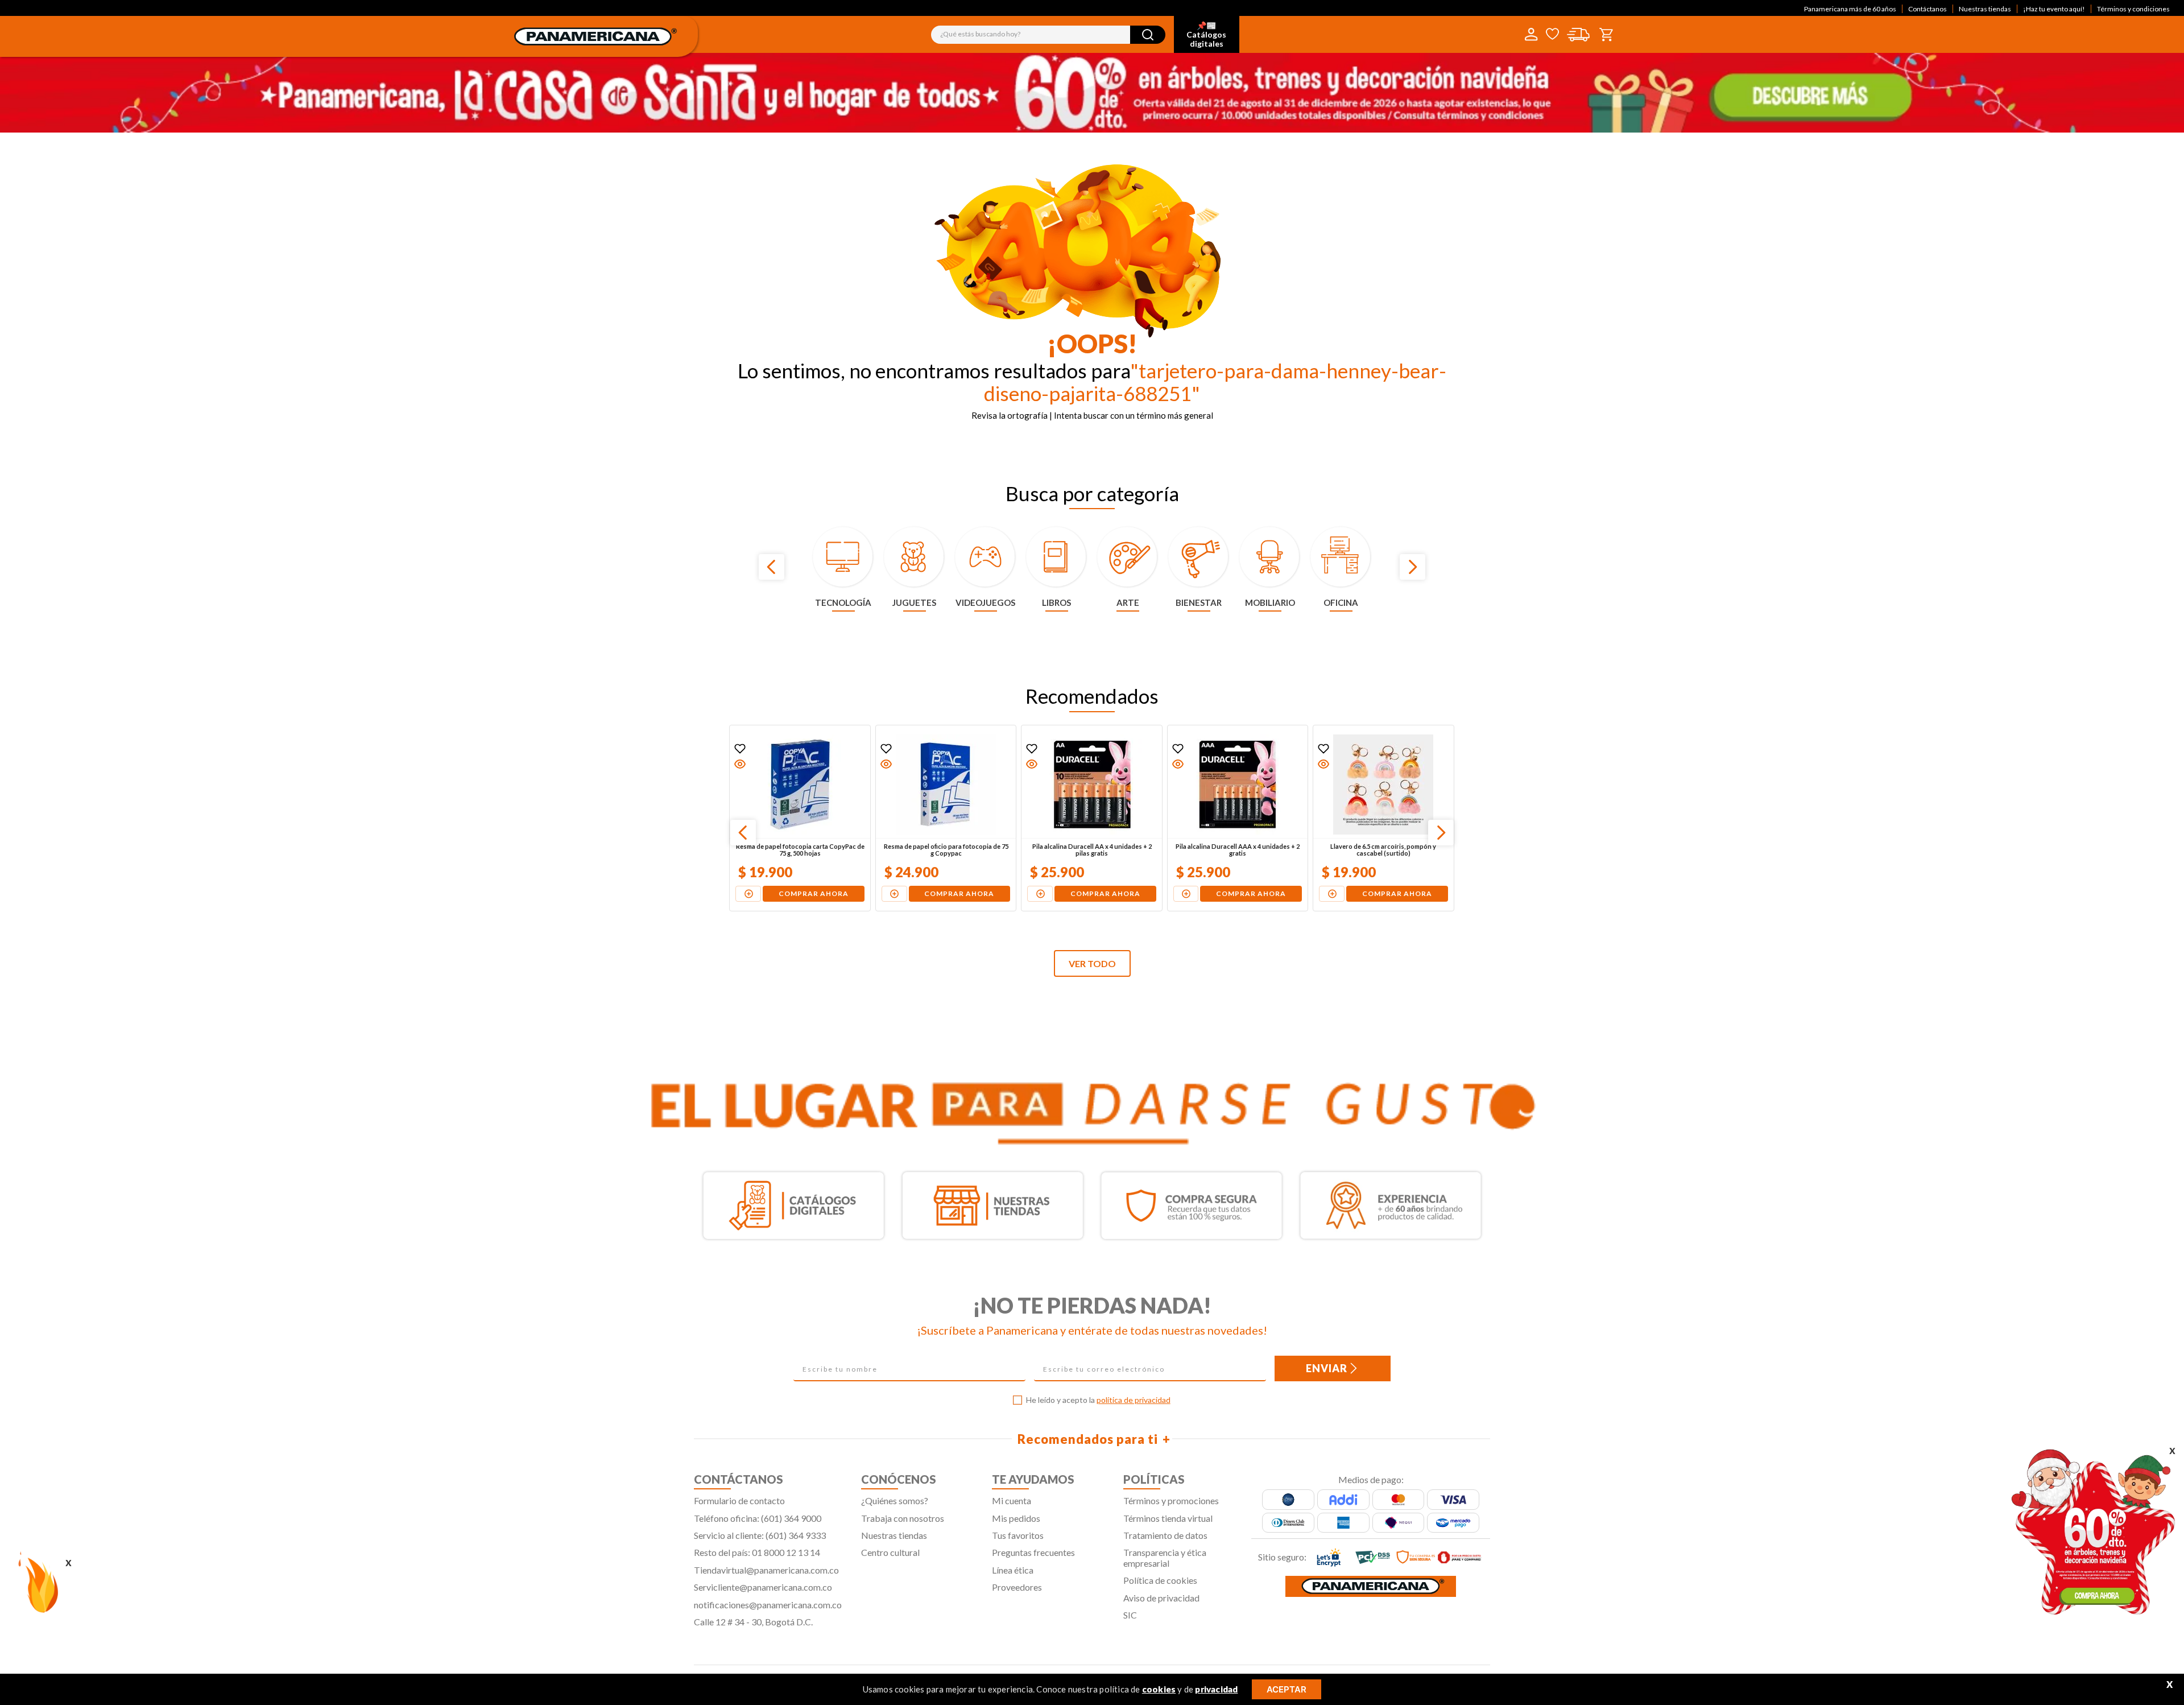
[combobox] (1048, 35)
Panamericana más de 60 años (1850, 9)
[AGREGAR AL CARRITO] (749, 894)
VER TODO (1092, 963)
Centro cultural (890, 1552)
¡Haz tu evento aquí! (2054, 9)
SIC (1130, 1615)
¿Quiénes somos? (895, 1500)
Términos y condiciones (2133, 9)
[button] (741, 764)
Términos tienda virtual (1168, 1518)
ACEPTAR (1287, 1689)
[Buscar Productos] (1148, 35)
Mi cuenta (1012, 1500)
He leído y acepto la (1098, 1400)
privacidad (1216, 1689)
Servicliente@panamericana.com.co (763, 1587)
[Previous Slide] (772, 567)
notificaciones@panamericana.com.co (768, 1605)
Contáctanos (1927, 9)
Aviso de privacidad (1161, 1598)
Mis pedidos (1016, 1518)
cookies (1159, 1689)
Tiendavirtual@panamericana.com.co (766, 1570)
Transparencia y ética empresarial (1165, 1557)
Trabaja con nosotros (903, 1518)
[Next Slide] (1412, 567)
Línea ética (1013, 1570)
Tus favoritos (1018, 1535)
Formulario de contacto (739, 1500)
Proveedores (1017, 1587)
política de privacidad (1134, 1400)
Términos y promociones (1171, 1500)
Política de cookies (1160, 1580)
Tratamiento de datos (1165, 1535)
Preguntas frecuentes (1033, 1552)
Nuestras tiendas (1985, 9)
